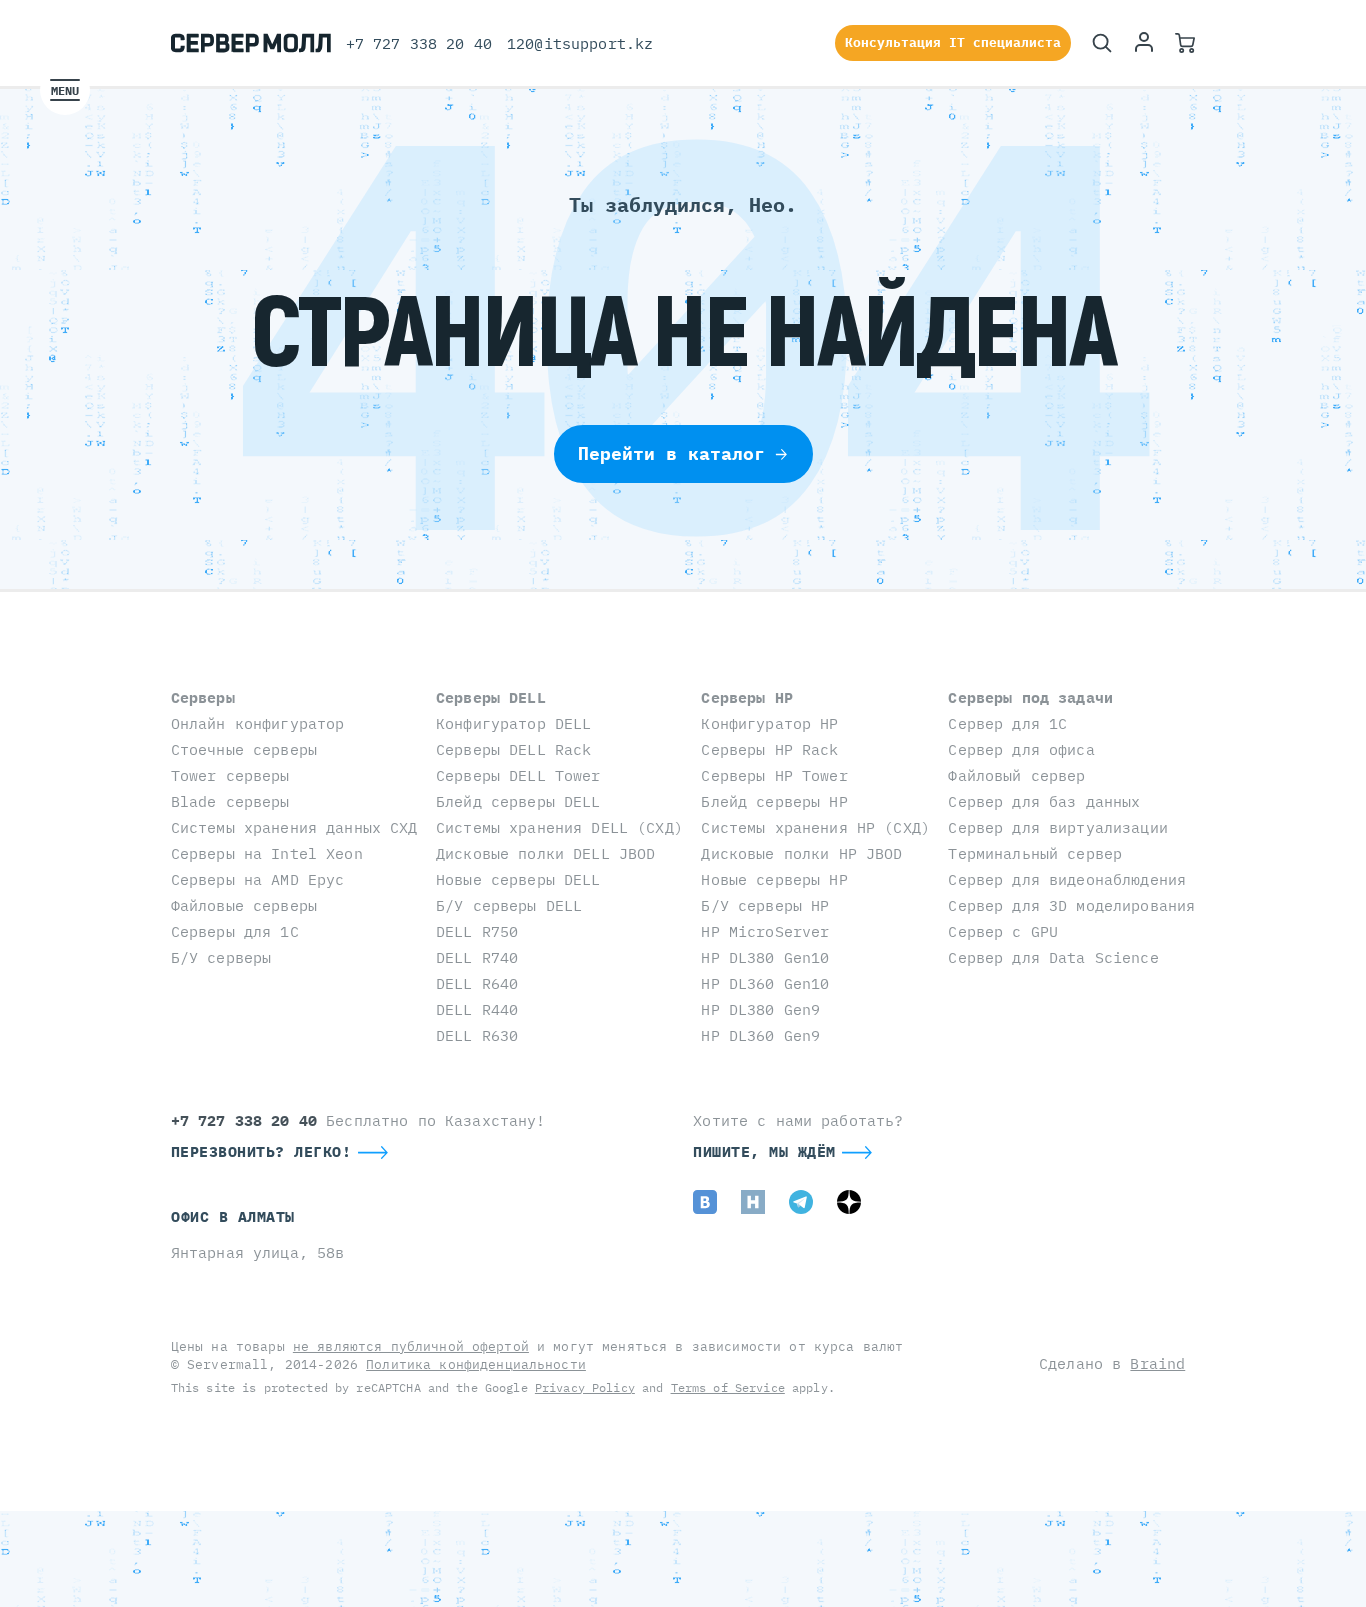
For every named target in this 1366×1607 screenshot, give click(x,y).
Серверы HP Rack (769, 749)
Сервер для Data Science (1053, 957)
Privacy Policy (585, 1387)
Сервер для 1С (1007, 723)
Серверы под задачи (1030, 697)
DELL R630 (477, 1035)
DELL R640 (477, 983)
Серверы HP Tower (774, 775)
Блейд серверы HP (774, 801)
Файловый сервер (1016, 775)
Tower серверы (230, 775)
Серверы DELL (491, 697)
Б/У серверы (221, 957)
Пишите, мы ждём (764, 1151)
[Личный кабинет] (1144, 43)
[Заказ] (1185, 43)
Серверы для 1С (235, 931)
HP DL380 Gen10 (765, 957)
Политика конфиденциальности (476, 1364)
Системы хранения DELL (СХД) (559, 827)
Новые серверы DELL (518, 879)
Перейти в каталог (671, 453)
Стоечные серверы (244, 749)
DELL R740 (477, 957)
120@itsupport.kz (580, 43)
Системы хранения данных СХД (294, 827)
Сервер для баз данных (1044, 801)
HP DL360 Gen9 (760, 1035)
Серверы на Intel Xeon (267, 853)
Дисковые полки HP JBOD (801, 853)
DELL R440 (477, 1009)
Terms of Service (728, 1387)
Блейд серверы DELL (518, 801)
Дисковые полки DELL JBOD (545, 853)
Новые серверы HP (774, 879)
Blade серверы (230, 801)
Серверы (203, 697)
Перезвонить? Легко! (261, 1151)
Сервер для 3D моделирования (1071, 905)
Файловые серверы (244, 905)
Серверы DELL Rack (513, 749)
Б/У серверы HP (765, 905)
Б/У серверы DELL (509, 905)
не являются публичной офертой (411, 1346)
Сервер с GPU (1003, 931)
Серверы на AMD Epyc (258, 879)
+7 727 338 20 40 (419, 43)
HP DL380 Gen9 (760, 1009)
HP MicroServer (765, 931)
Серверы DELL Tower (518, 775)
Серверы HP (746, 697)
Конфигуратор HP (769, 723)
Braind (1157, 1363)
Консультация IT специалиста (953, 42)
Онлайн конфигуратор (258, 723)
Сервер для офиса (1021, 749)
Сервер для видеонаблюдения (1067, 879)
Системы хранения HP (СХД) (815, 827)
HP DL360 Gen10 (765, 983)
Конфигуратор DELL (513, 723)
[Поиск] (1102, 43)
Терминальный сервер (1035, 853)
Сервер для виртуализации (1057, 827)
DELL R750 (477, 931)
